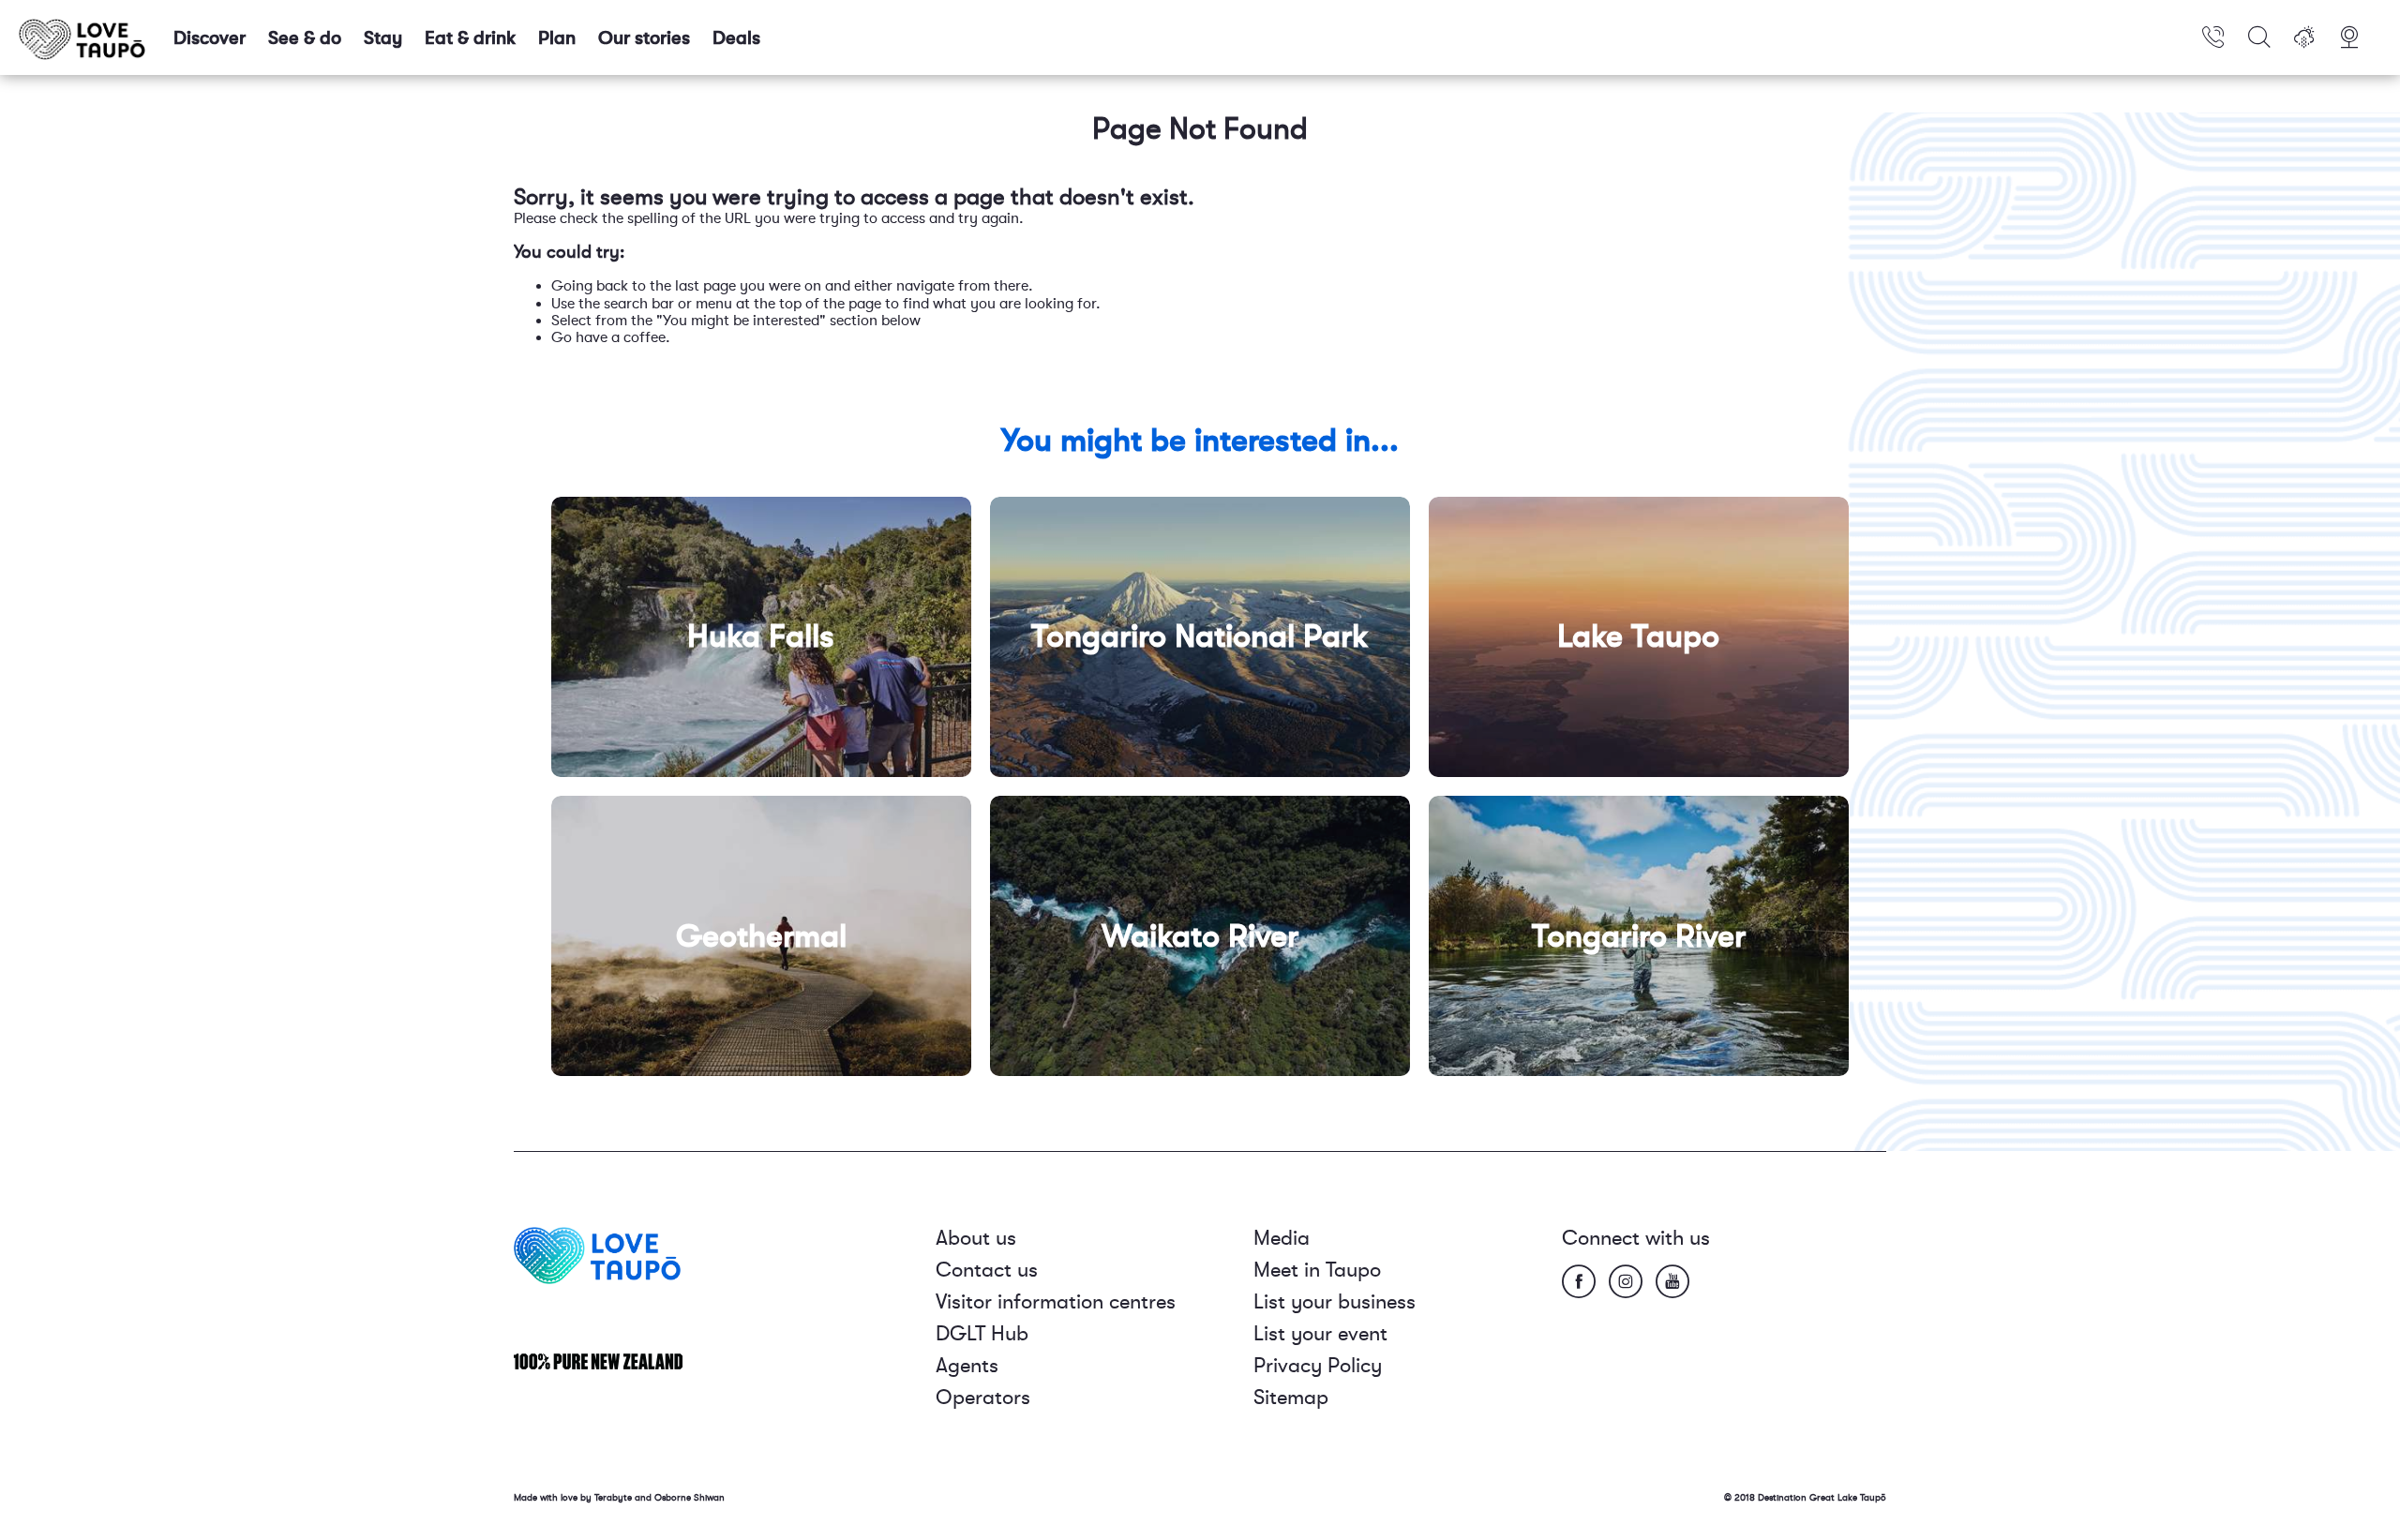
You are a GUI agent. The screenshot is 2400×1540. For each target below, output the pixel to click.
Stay (383, 38)
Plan (557, 38)
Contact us (987, 1270)
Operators (983, 1397)
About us (976, 1238)
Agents (967, 1365)
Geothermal (761, 936)
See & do (305, 38)
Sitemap (1291, 1397)
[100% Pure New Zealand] (598, 1361)
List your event (1320, 1333)
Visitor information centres (1056, 1301)
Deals (736, 38)
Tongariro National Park (1200, 636)
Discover (210, 38)
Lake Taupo (1638, 636)
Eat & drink (470, 38)
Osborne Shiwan (690, 1497)
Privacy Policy (1318, 1365)
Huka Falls (761, 636)
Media (1282, 1238)
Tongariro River (1639, 936)
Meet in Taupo (1317, 1270)
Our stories (644, 38)
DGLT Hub (982, 1333)
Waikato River (1200, 936)
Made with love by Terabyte (574, 1497)
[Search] (2259, 37)
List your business (1335, 1301)
